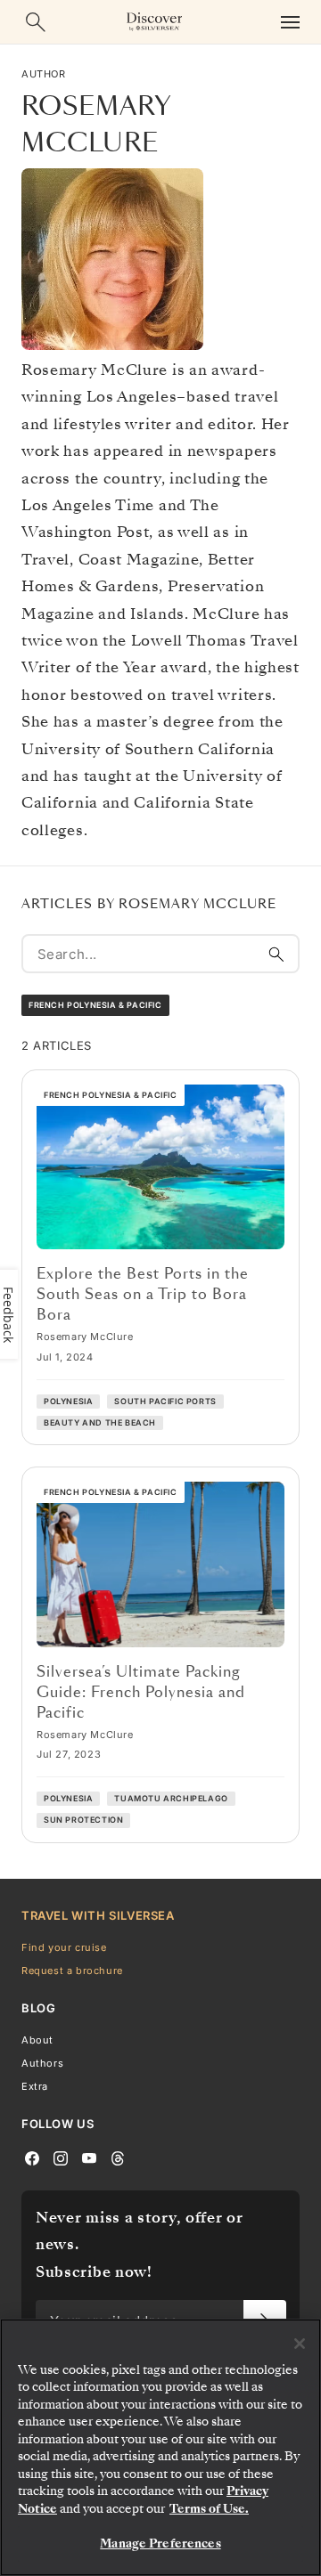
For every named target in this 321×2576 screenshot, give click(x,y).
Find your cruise (64, 1946)
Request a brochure (72, 1970)
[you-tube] (89, 2157)
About (37, 2039)
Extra (35, 2086)
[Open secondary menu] (290, 22)
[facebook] (32, 2157)
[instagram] (61, 2157)
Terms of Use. (209, 2509)
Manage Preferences (160, 2543)
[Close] (300, 2344)
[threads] (118, 2157)
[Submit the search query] (276, 954)
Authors (42, 2062)
